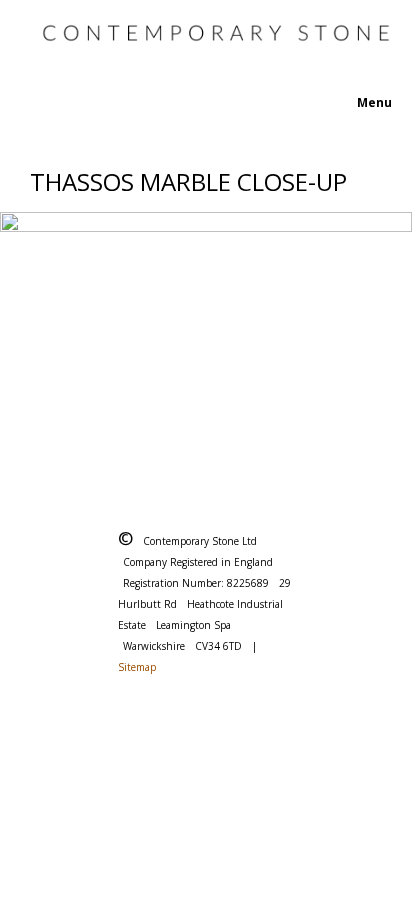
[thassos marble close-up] (206, 341)
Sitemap (137, 667)
